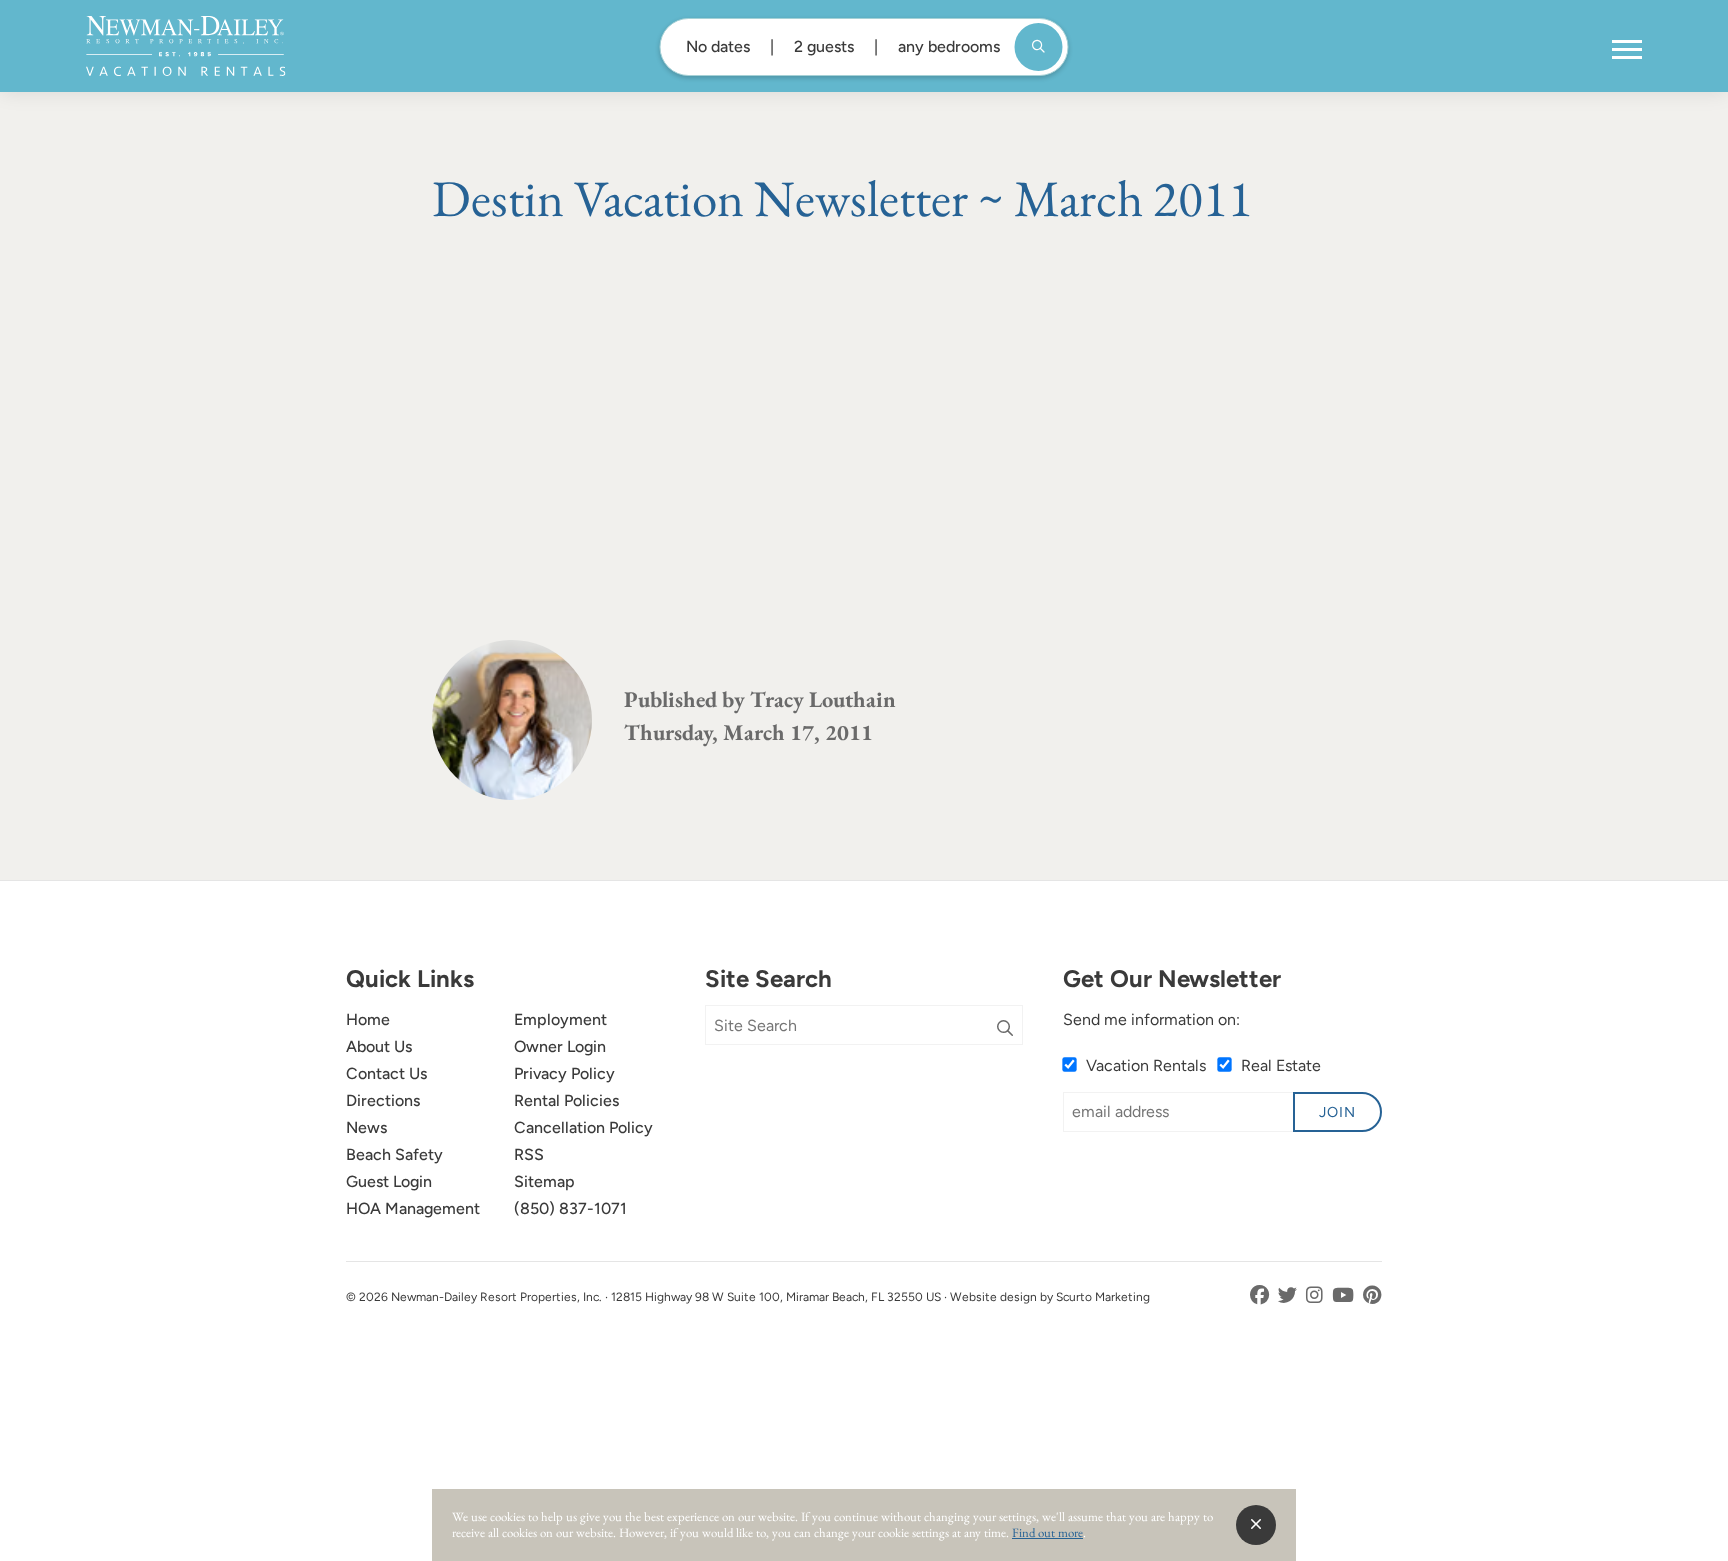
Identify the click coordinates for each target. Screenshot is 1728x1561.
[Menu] (1627, 50)
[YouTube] (1345, 1295)
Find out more (1047, 1532)
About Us (379, 1046)
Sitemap (544, 1181)
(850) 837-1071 (570, 1208)
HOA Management (413, 1208)
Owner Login (560, 1046)
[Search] (1005, 1029)
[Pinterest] (1372, 1295)
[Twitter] (1289, 1295)
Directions (383, 1100)
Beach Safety (394, 1154)
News (366, 1127)
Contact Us (386, 1073)
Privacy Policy (564, 1073)
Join (1337, 1112)
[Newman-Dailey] (185, 46)
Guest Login (389, 1181)
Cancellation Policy (583, 1127)
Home (368, 1019)
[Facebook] (1261, 1295)
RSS (529, 1154)
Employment (560, 1019)
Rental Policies (566, 1100)
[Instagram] (1316, 1295)
